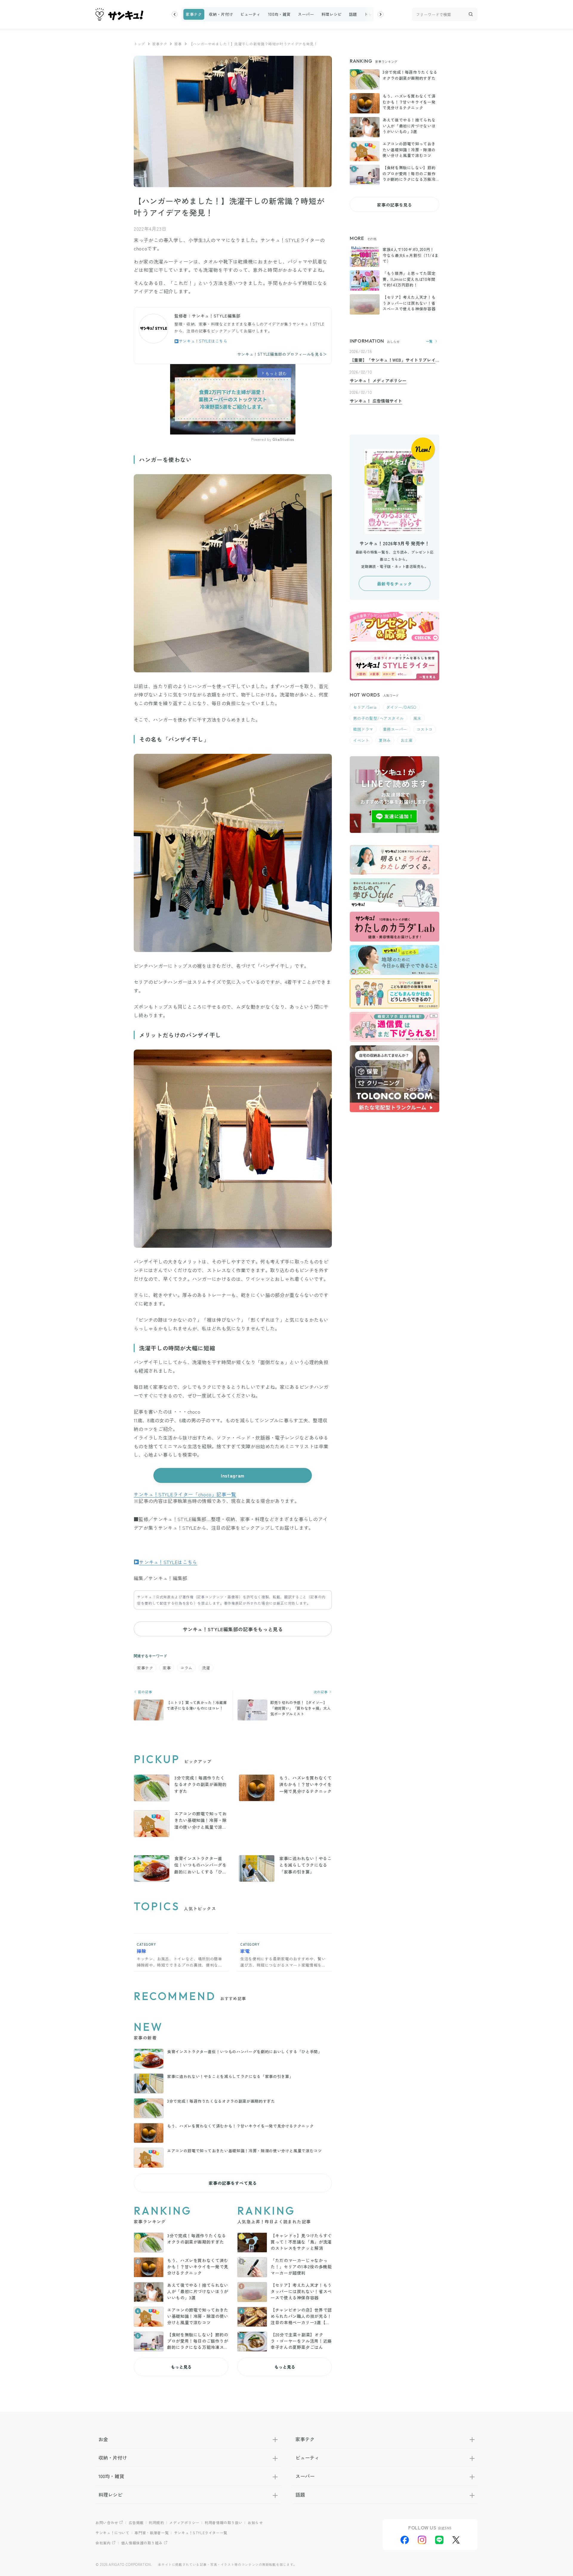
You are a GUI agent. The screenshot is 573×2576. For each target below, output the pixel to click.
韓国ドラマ (363, 729)
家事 (178, 44)
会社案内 (103, 2543)
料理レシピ (332, 14)
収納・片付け (221, 14)
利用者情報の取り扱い (224, 2522)
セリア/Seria (365, 707)
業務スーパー (395, 729)
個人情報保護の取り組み (142, 2543)
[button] (175, 14)
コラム (186, 1668)
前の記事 (144, 1692)
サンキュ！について (113, 2533)
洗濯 (206, 1668)
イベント (361, 740)
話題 (353, 14)
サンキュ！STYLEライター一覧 (201, 2533)
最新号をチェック (394, 584)
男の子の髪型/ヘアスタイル (378, 718)
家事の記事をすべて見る (233, 2183)
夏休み (385, 740)
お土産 (407, 740)
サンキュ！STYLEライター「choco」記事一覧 (185, 1494)
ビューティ (250, 14)
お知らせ (255, 2522)
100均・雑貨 (279, 14)
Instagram (233, 1475)
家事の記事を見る (394, 205)
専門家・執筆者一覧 (152, 2533)
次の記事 (321, 1692)
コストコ (425, 729)
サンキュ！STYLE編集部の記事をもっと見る (233, 1629)
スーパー (306, 14)
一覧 (429, 341)
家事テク (194, 14)
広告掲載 (136, 2522)
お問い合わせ (107, 2522)
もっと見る (181, 2367)
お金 (103, 2439)
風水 (417, 718)
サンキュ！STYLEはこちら (203, 341)
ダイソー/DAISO (401, 707)
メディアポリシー (184, 2522)
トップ (370, 14)
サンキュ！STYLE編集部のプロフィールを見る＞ (282, 354)
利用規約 (157, 2522)
